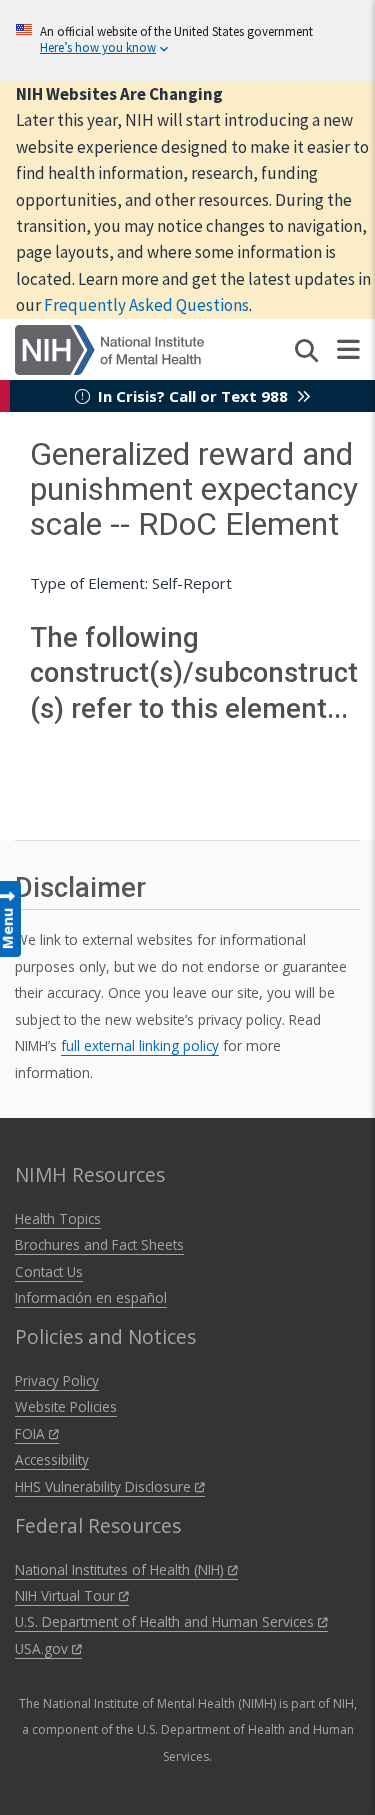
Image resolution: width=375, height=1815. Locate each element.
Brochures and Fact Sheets (99, 1244)
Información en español (91, 1297)
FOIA (32, 1433)
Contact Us (49, 1271)
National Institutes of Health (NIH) (121, 1569)
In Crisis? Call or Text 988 (193, 396)
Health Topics (58, 1218)
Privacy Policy (57, 1380)
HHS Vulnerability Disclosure (105, 1486)
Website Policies (66, 1406)
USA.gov (43, 1648)
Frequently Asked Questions (146, 305)
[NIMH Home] (109, 348)
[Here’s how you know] (187, 40)
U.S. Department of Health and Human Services (166, 1621)
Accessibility (52, 1459)
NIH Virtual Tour (67, 1595)
